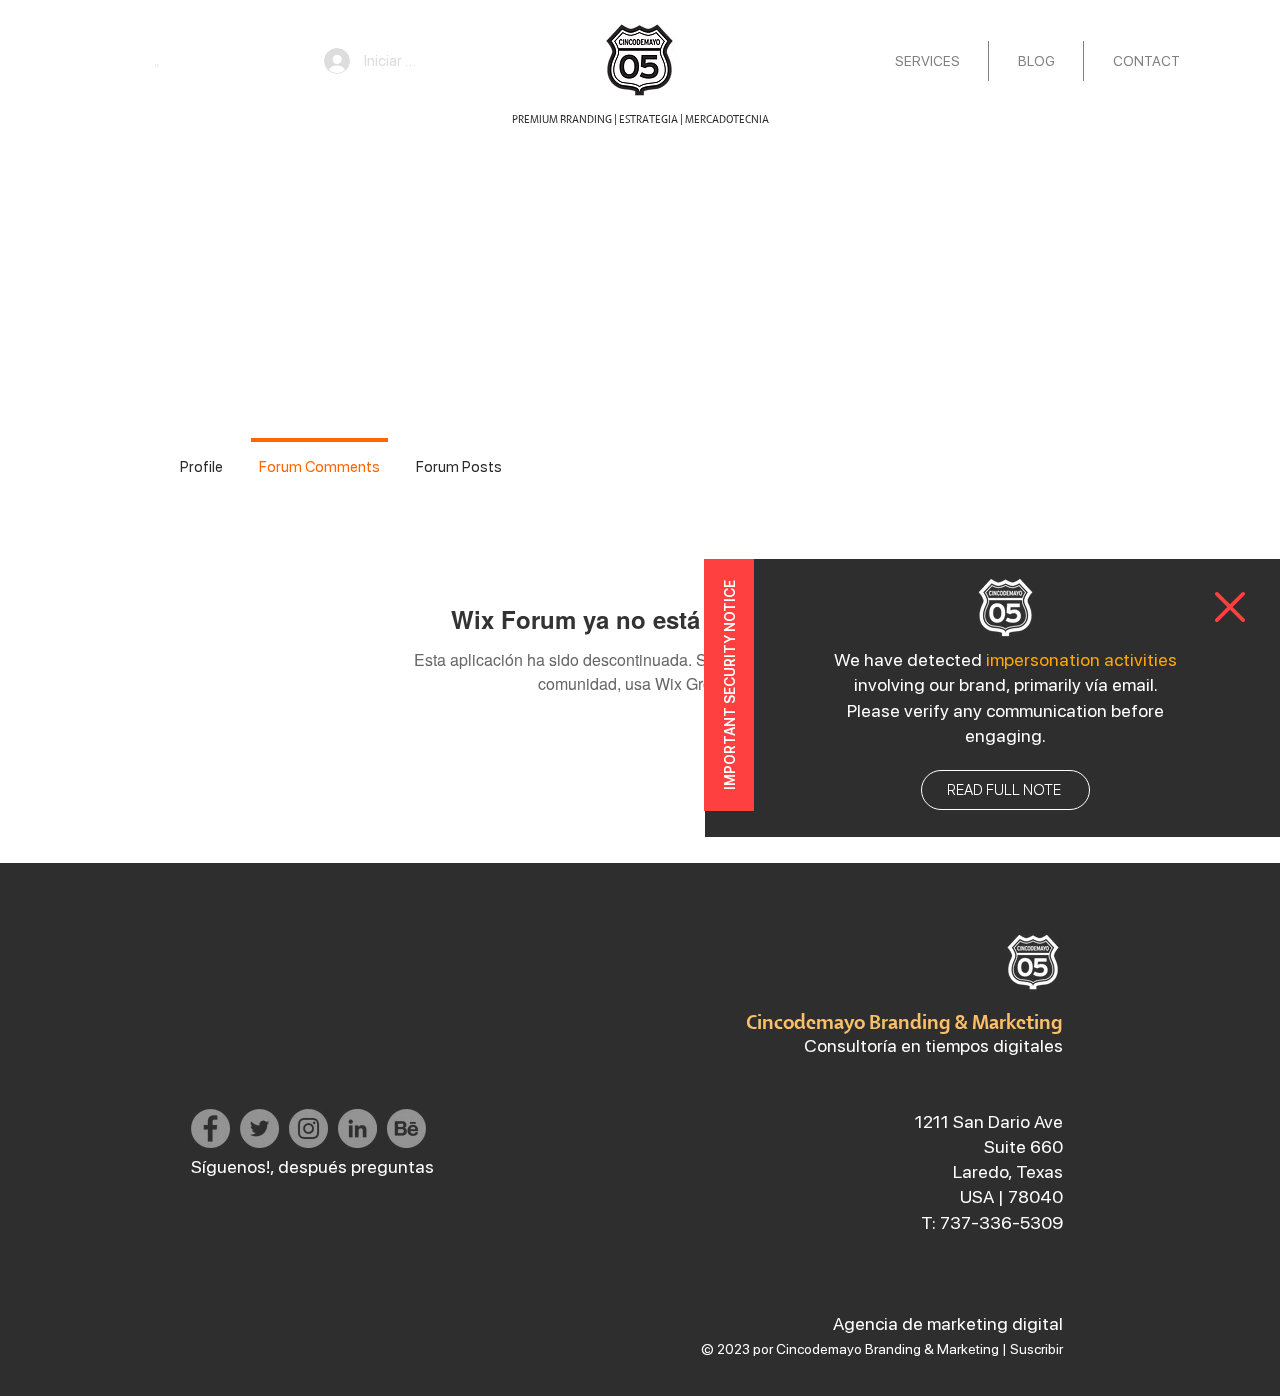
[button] (1230, 607)
